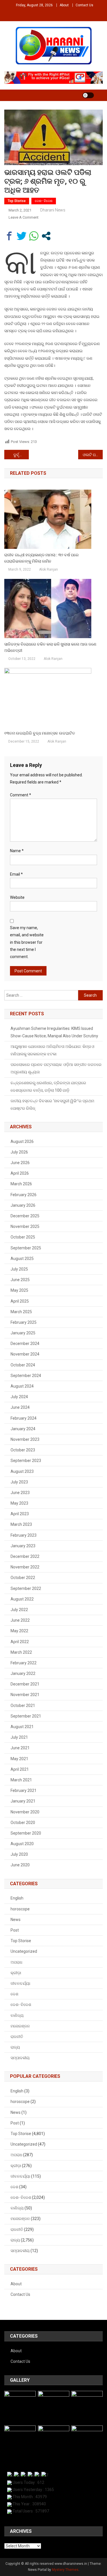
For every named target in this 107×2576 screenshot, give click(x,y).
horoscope (20, 1909)
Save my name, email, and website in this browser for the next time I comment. (27, 942)
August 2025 (22, 1259)
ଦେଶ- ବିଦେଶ (44, 201)
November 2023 (25, 1439)
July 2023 (19, 1482)
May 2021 (19, 1759)
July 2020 (19, 1854)
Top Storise (17, 201)
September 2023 (26, 1461)
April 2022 (20, 1642)
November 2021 (25, 1695)
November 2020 (25, 1812)
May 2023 (19, 1503)
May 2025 (19, 1290)
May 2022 (19, 1631)
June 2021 (20, 1748)
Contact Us (84, 5)
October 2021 (23, 1706)
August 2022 (22, 1599)
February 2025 (24, 1322)
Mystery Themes (65, 2570)
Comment (21, 795)
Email (16, 874)
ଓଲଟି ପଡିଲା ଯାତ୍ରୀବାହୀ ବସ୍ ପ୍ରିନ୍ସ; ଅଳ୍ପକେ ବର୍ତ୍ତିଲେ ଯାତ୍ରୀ (93, 455)
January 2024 (23, 1429)
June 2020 (20, 1865)
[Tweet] (22, 236)
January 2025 (23, 1333)
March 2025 (21, 1312)
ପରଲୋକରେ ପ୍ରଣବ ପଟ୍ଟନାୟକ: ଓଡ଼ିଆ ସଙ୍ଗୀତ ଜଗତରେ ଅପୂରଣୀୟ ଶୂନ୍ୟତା (56, 1068)
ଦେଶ (14, 1994)
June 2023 (20, 1493)
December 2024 (25, 1344)
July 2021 (19, 1737)
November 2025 (25, 1226)
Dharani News (53, 210)
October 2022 (23, 1578)
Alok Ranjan (49, 569)
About (64, 5)
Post (15, 1930)
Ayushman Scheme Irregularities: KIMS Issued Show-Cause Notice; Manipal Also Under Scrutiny (54, 1032)
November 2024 (25, 1354)
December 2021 (25, 1684)
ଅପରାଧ (16, 1962)
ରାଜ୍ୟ (15, 2047)
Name (17, 851)
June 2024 (20, 1407)
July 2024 (19, 1397)
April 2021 (20, 1769)
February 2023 (24, 1535)
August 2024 (22, 1386)
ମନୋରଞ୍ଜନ (20, 2026)
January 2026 (23, 1205)
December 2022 (25, 1556)
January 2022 (23, 1673)
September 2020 (26, 1833)
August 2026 (22, 1141)
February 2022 (24, 1663)
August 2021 (22, 1727)
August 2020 (22, 1844)
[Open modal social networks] (46, 236)
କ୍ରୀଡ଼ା (16, 1973)
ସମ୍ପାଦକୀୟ (20, 2058)
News (16, 1920)
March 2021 (21, 1780)
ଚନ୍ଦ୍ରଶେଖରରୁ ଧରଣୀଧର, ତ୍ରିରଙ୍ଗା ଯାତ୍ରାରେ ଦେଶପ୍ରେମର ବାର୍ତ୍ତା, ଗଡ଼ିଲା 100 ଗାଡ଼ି (48, 1087)
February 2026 (24, 1195)
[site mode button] (88, 95)
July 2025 (19, 1269)
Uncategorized (24, 1951)
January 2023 (23, 1546)
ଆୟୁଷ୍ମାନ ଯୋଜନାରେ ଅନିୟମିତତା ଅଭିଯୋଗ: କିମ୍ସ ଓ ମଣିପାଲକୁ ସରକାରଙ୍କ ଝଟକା (53, 1050)
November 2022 (25, 1567)
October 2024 (23, 1365)
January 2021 (23, 1801)
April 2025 (20, 1301)
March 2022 (21, 1652)
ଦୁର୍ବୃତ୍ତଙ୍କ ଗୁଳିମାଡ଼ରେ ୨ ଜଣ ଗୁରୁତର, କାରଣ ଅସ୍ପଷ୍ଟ (21, 455)
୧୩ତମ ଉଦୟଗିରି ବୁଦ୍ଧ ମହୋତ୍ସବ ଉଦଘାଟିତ (40, 733)
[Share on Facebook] (9, 236)
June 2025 (20, 1280)
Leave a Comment (24, 217)
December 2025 (25, 1216)
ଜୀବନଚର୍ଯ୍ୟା (20, 1983)
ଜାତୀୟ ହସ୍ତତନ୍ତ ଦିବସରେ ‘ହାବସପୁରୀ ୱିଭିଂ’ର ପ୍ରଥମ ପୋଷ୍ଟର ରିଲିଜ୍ (52, 1105)
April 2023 (20, 1514)
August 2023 (22, 1471)
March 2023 (21, 1524)
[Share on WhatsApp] (34, 236)
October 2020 (23, 1823)
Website (17, 897)
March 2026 (21, 1184)
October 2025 (23, 1237)
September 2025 (26, 1248)
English (17, 1898)
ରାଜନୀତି (17, 2037)
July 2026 (19, 1152)
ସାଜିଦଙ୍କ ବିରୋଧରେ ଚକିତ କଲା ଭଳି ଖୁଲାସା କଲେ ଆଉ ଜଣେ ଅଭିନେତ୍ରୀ (50, 647)
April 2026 (20, 1173)
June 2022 (20, 1620)
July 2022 (19, 1610)
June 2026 (20, 1163)
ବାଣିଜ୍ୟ (17, 2015)
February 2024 (24, 1418)
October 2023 (23, 1450)
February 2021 (24, 1790)
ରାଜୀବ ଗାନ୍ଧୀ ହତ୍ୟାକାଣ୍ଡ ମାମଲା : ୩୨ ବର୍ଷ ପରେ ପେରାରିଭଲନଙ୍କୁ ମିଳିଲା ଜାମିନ (42, 558)
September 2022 (26, 1588)
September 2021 (26, 1716)
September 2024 (26, 1376)
